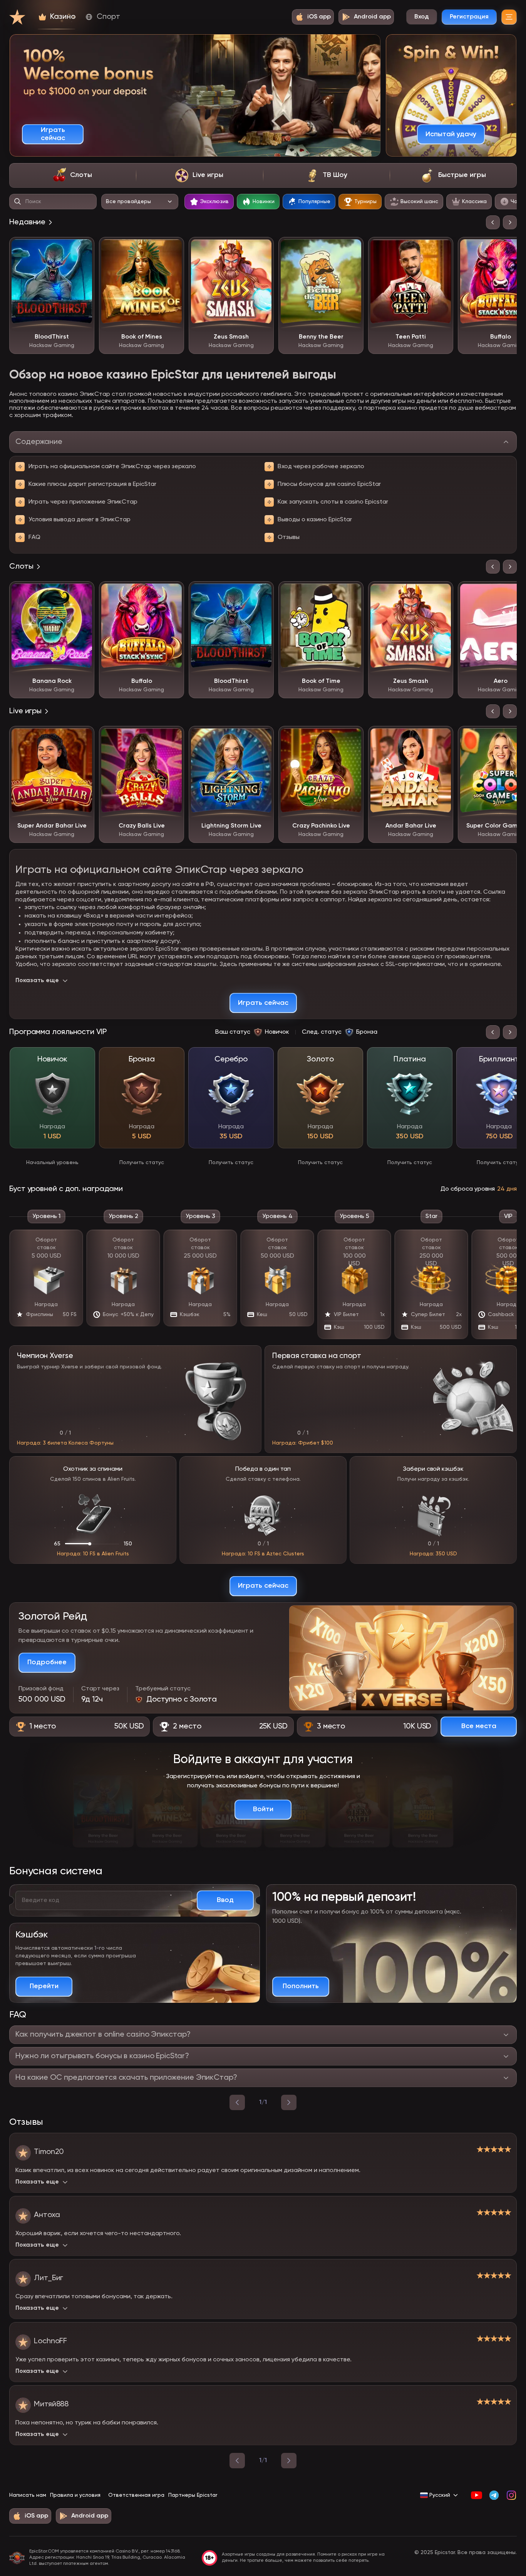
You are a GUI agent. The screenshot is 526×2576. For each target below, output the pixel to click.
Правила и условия (75, 2495)
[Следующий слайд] (510, 222)
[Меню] (509, 17)
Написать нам (28, 2495)
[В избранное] (83, 249)
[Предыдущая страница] (237, 2461)
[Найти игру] (18, 202)
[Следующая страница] (289, 2461)
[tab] (73, 175)
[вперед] (289, 2102)
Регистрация (469, 17)
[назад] (237, 2102)
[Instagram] (511, 2495)
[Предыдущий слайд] (493, 222)
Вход (422, 17)
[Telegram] (494, 2495)
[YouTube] (477, 2495)
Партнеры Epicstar (193, 2495)
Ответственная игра (136, 2495)
